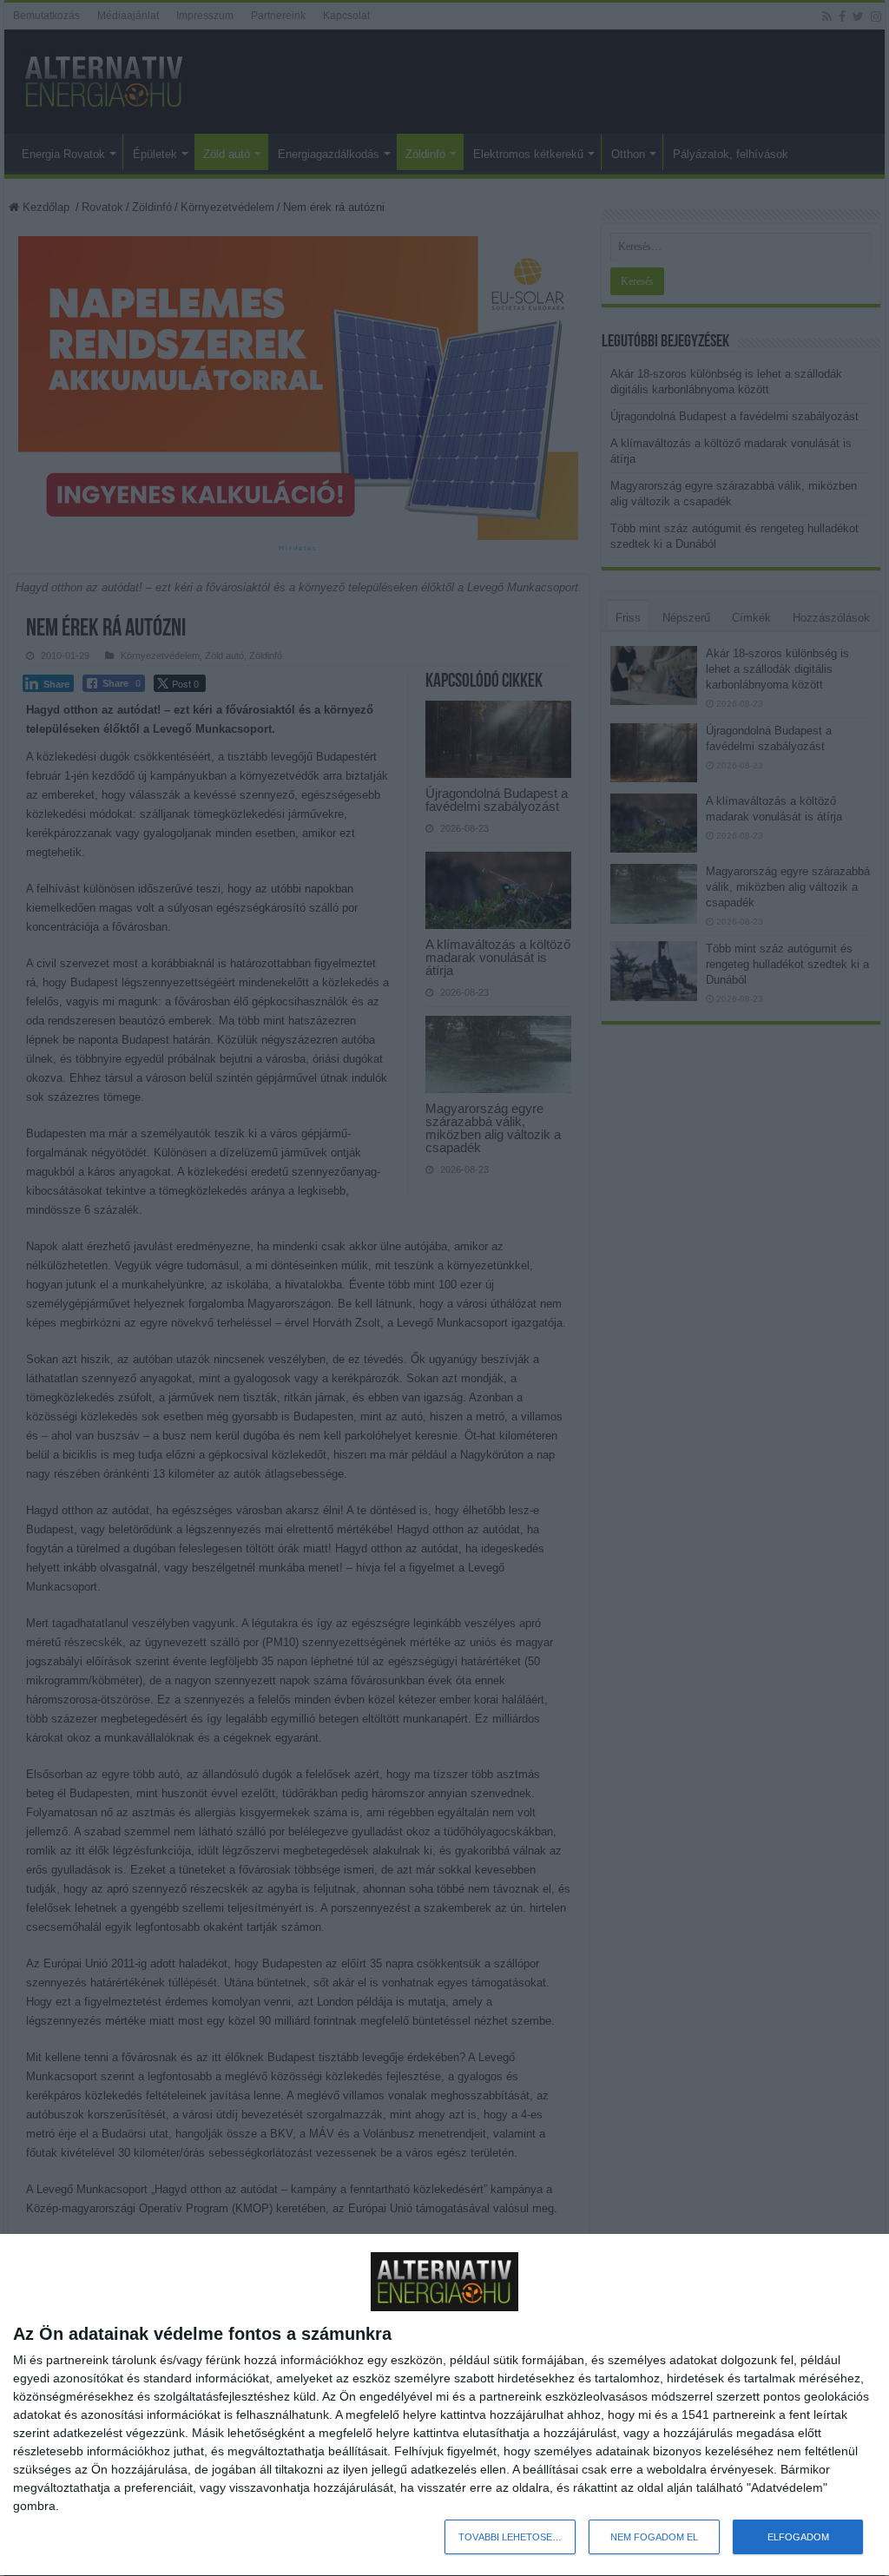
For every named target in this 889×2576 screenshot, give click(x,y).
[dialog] (444, 2405)
